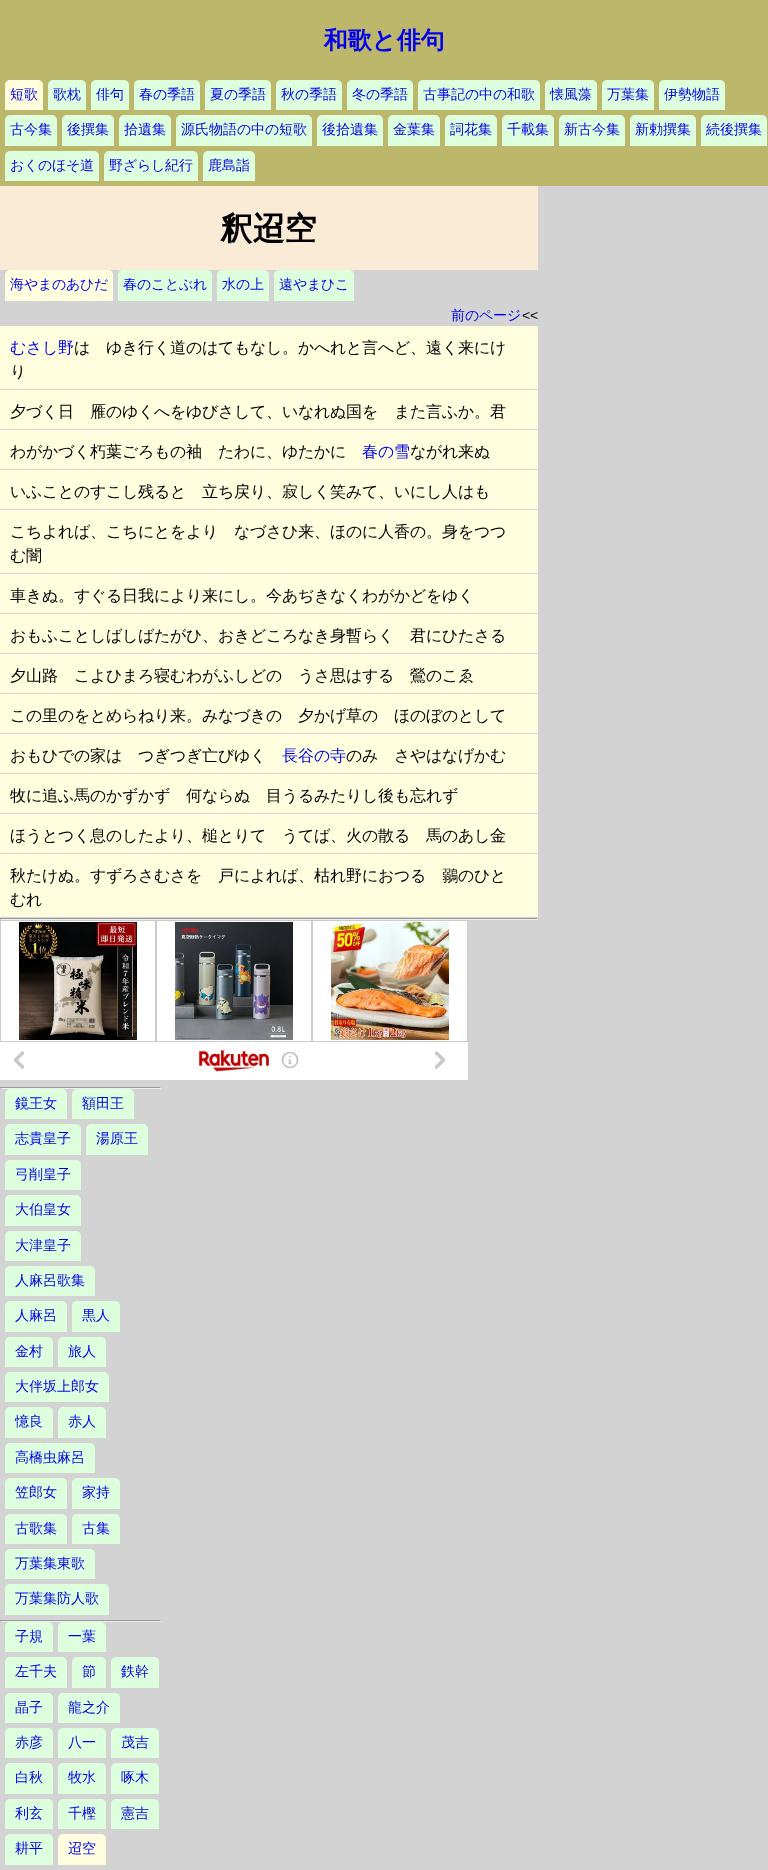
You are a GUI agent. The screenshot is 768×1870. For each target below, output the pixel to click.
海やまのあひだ (59, 284)
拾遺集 (145, 129)
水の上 (243, 284)
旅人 (82, 1351)
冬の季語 (380, 94)
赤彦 (29, 1742)
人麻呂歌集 (50, 1280)
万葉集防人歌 (57, 1598)
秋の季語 (309, 94)
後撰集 (88, 129)
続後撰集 (734, 129)
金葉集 (414, 129)
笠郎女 (36, 1492)
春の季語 (167, 94)
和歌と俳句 (384, 40)
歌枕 (67, 94)
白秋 (29, 1777)
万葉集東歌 (50, 1563)
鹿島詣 (229, 165)
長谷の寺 (314, 755)
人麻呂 (36, 1315)
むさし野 (42, 347)
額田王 (103, 1103)
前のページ (486, 315)
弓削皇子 (43, 1174)
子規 (29, 1636)
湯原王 (117, 1138)
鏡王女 (36, 1103)
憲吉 (135, 1813)
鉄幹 (135, 1671)
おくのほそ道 (52, 165)
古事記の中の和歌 (479, 94)
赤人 (82, 1421)
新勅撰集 (663, 129)
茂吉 (135, 1742)
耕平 (29, 1848)
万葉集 (628, 94)
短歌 (24, 94)
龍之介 (89, 1707)
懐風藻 (571, 94)
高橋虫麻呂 (50, 1457)
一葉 (82, 1636)
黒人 (96, 1315)
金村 (29, 1351)
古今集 (31, 129)
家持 (96, 1492)
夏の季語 (238, 94)
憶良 (29, 1421)
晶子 (29, 1707)
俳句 (110, 94)
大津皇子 (43, 1245)
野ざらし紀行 (151, 165)
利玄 (29, 1813)
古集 (96, 1528)
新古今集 (592, 129)
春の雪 (386, 451)
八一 (82, 1742)
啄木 (135, 1777)
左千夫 (36, 1671)
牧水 (82, 1777)
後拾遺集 (350, 129)
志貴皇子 (43, 1138)
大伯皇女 (43, 1209)
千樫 (82, 1813)
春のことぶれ (165, 284)
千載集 (528, 129)
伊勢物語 (692, 94)
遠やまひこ (314, 284)
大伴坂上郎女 (57, 1386)
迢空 (82, 1848)
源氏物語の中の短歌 (244, 129)
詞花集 (471, 129)
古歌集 (36, 1528)
